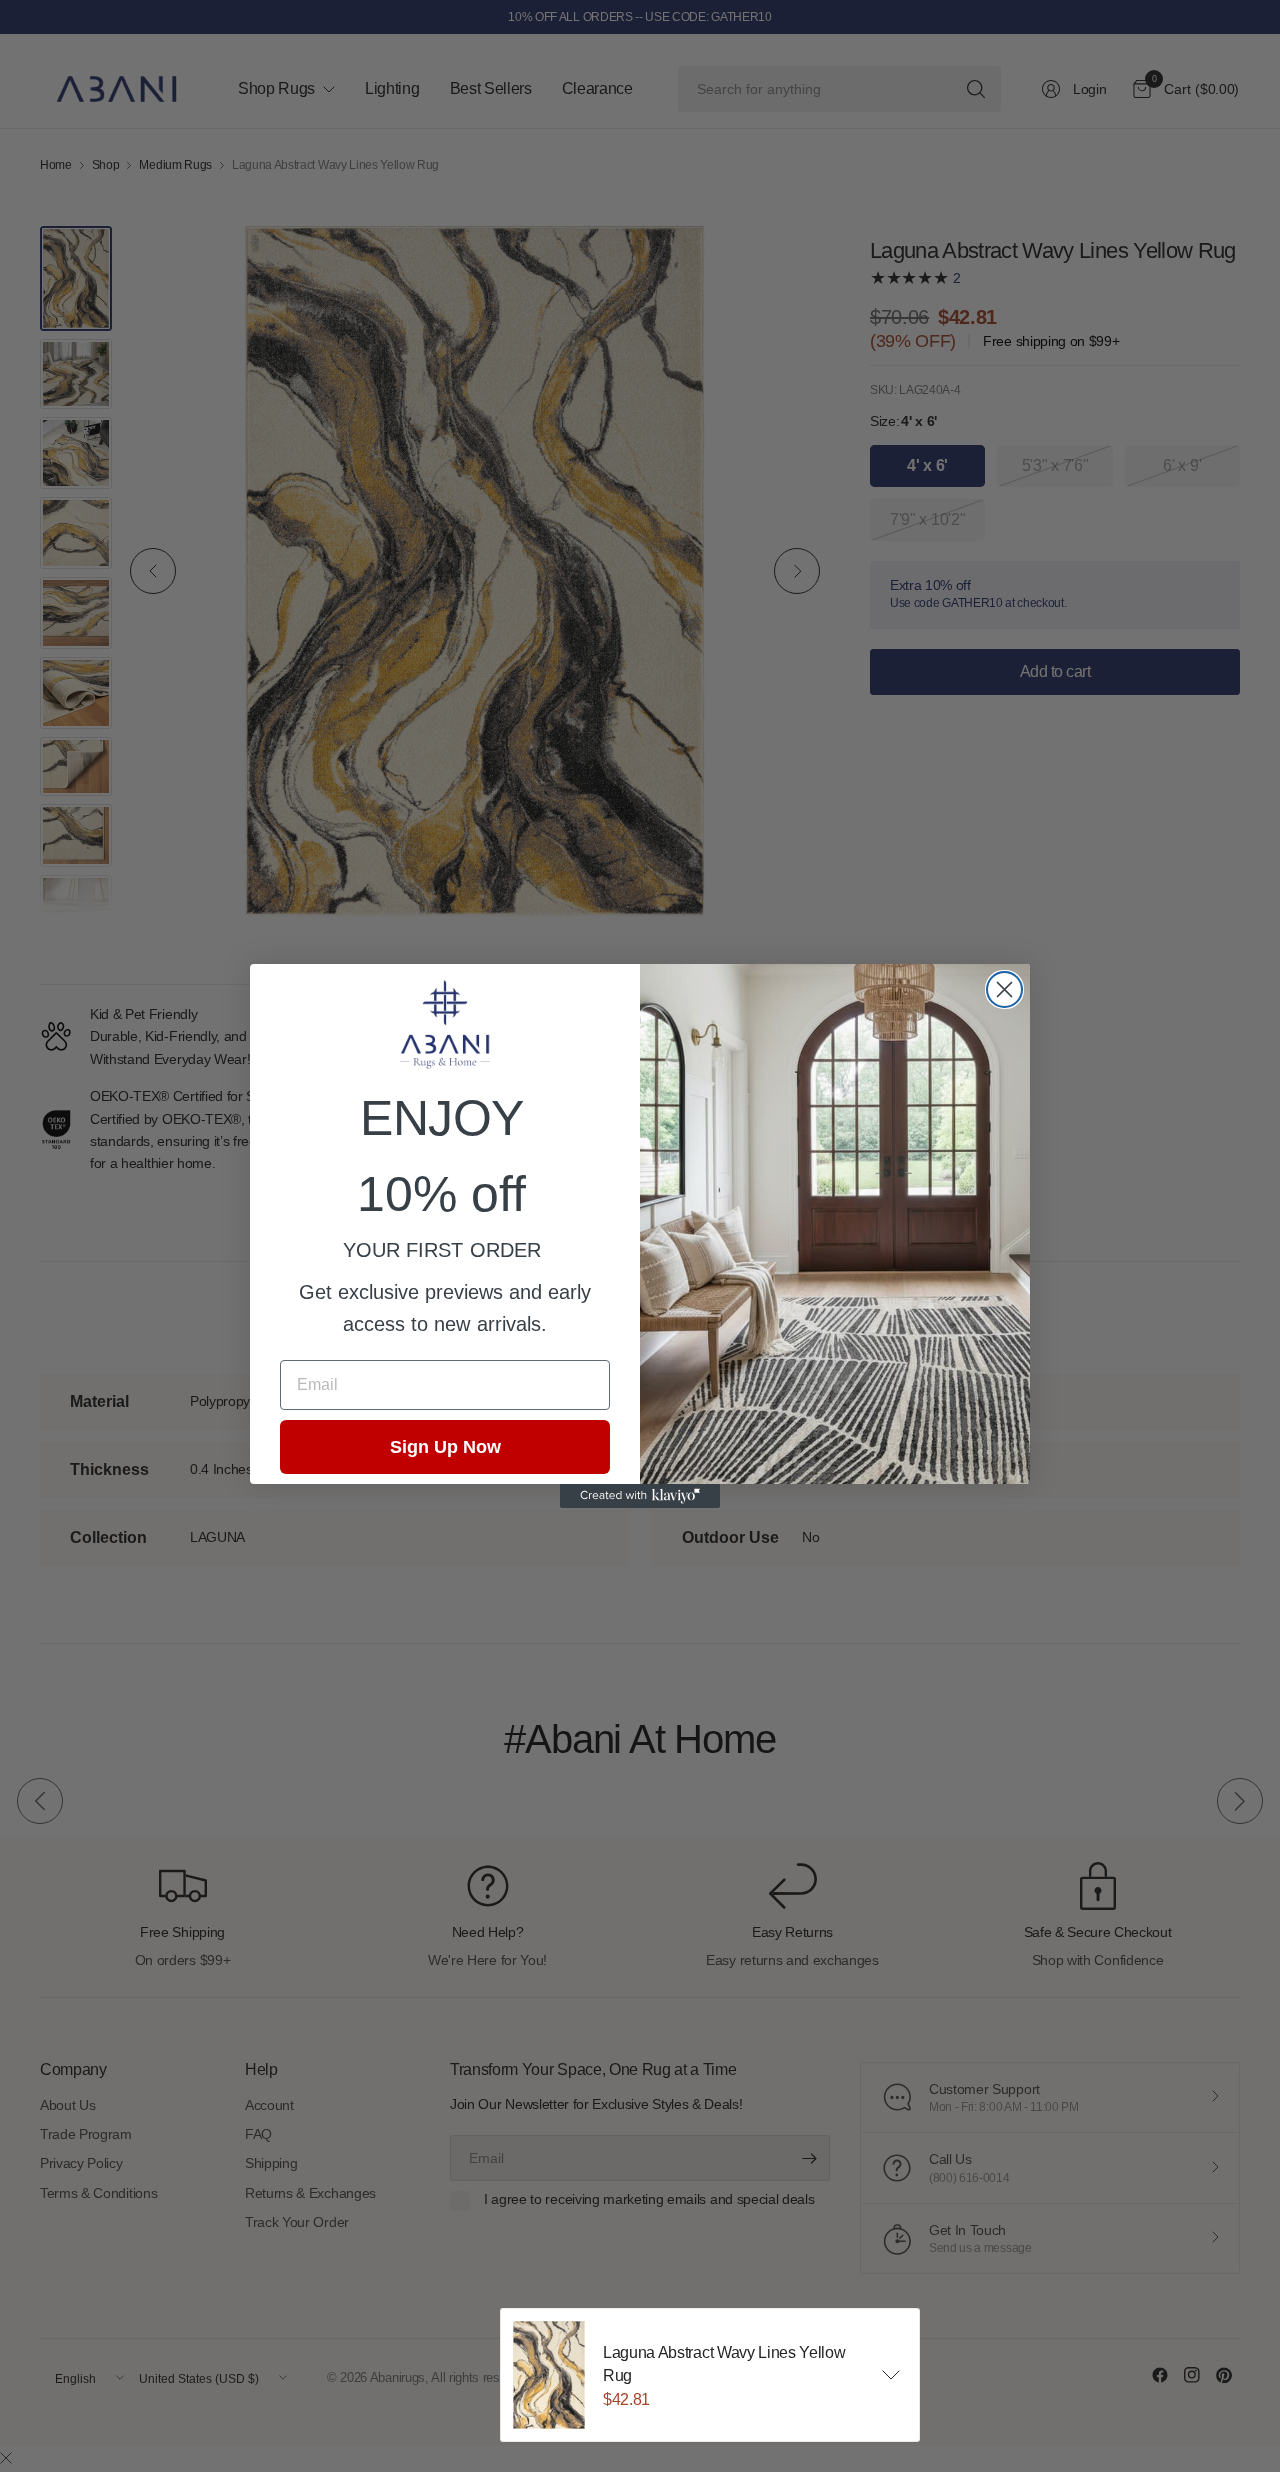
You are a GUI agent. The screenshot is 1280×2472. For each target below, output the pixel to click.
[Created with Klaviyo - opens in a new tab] (640, 1496)
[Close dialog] (1004, 989)
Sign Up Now (445, 1447)
